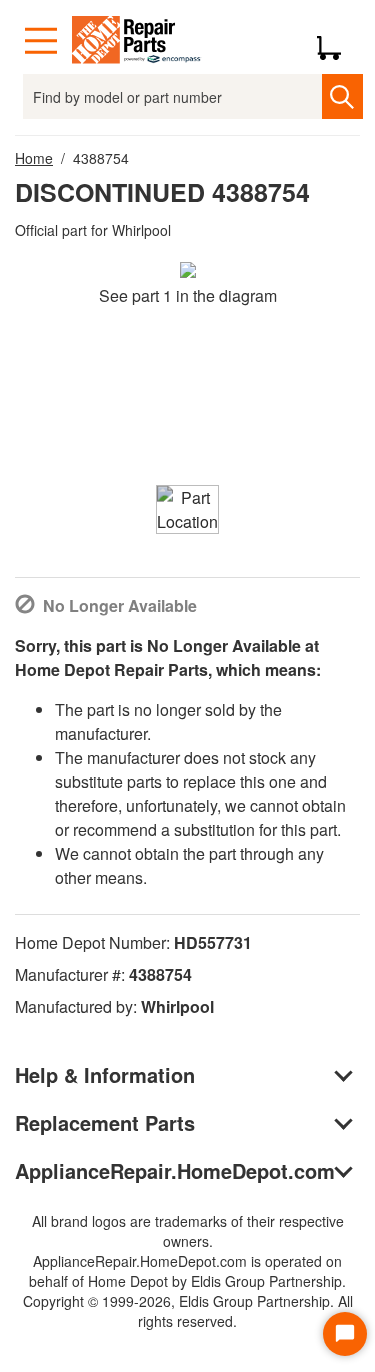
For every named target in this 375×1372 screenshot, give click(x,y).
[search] (342, 96)
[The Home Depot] (137, 41)
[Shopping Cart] (336, 41)
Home (34, 158)
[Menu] (41, 41)
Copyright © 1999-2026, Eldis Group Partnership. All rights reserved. (188, 1311)
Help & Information (105, 1074)
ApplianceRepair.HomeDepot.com (175, 1170)
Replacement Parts (105, 1122)
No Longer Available (120, 605)
